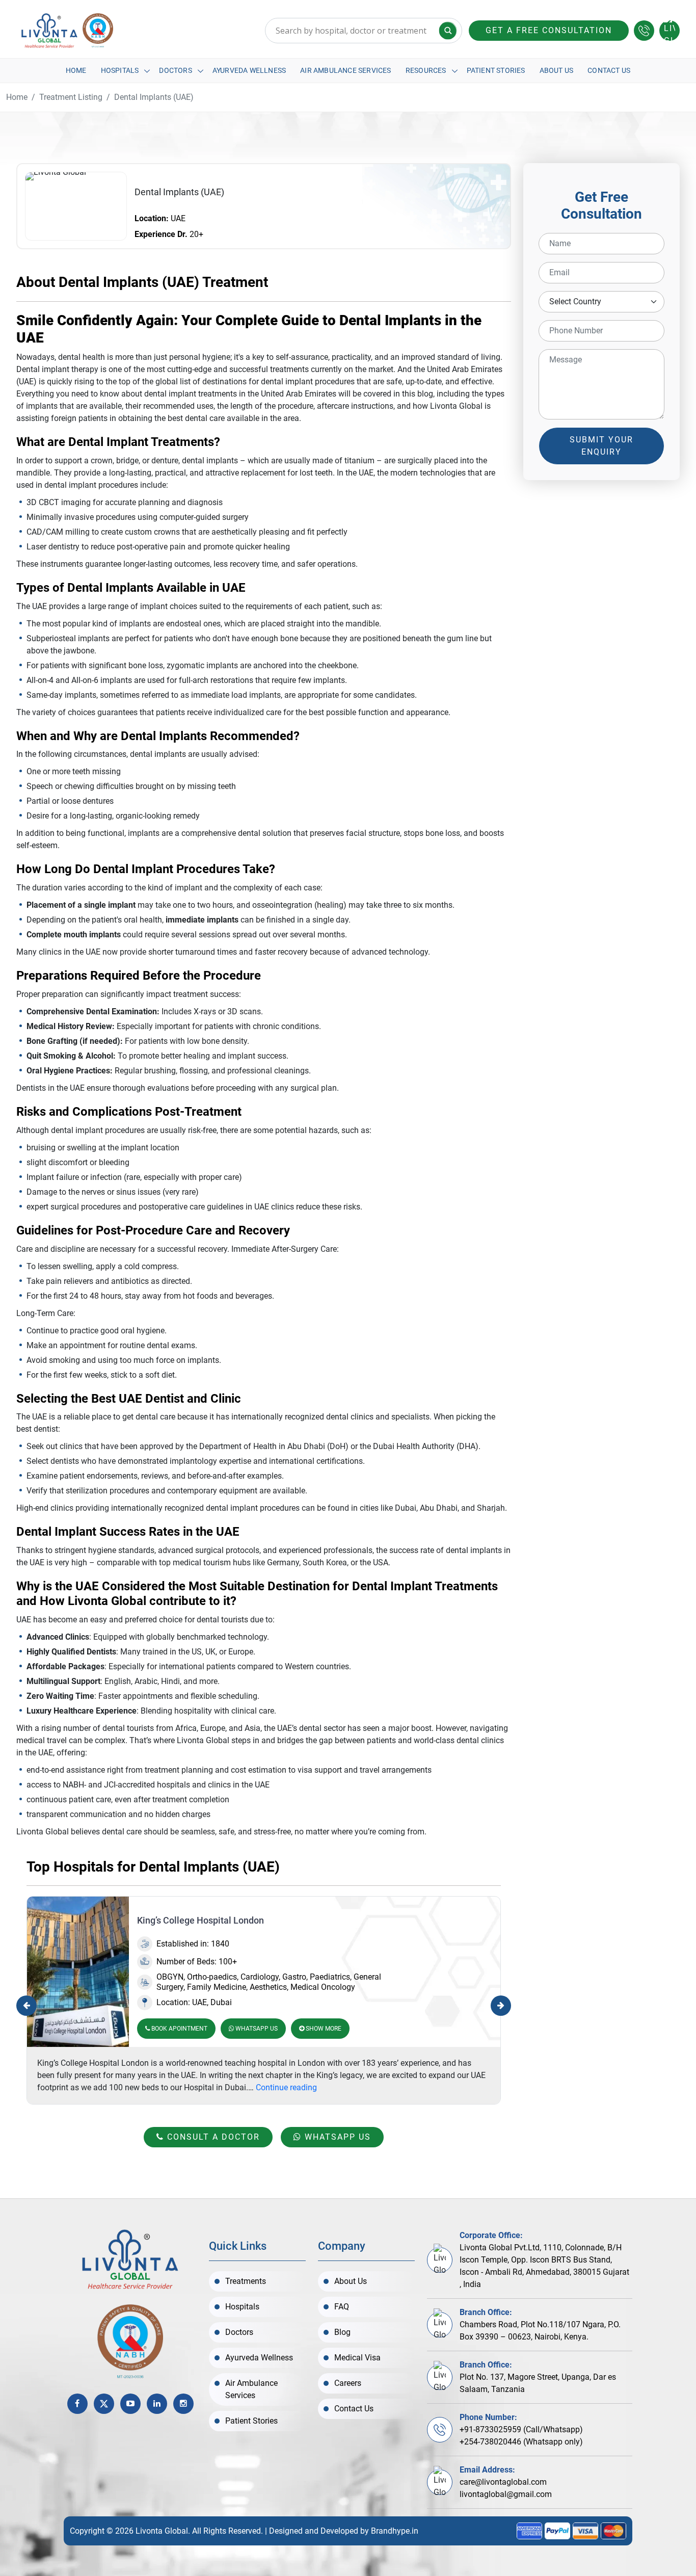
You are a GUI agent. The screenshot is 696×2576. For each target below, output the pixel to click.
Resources (426, 70)
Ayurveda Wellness (249, 70)
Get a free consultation (549, 30)
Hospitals (120, 70)
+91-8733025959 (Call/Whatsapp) (521, 2429)
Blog (342, 2332)
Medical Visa (357, 2358)
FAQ (342, 2307)
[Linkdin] (157, 2404)
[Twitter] (104, 2404)
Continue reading (286, 2087)
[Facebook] (77, 2404)
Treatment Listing (71, 97)
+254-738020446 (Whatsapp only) (521, 2442)
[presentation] (26, 2006)
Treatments (246, 2281)
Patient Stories (496, 70)
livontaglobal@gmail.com (506, 2494)
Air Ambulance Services (345, 70)
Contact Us (609, 70)
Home (76, 70)
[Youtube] (130, 2404)
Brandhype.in (395, 2531)
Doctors (175, 70)
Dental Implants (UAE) (154, 97)
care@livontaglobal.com (503, 2482)
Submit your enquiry (601, 446)
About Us (557, 70)
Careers (348, 2383)
